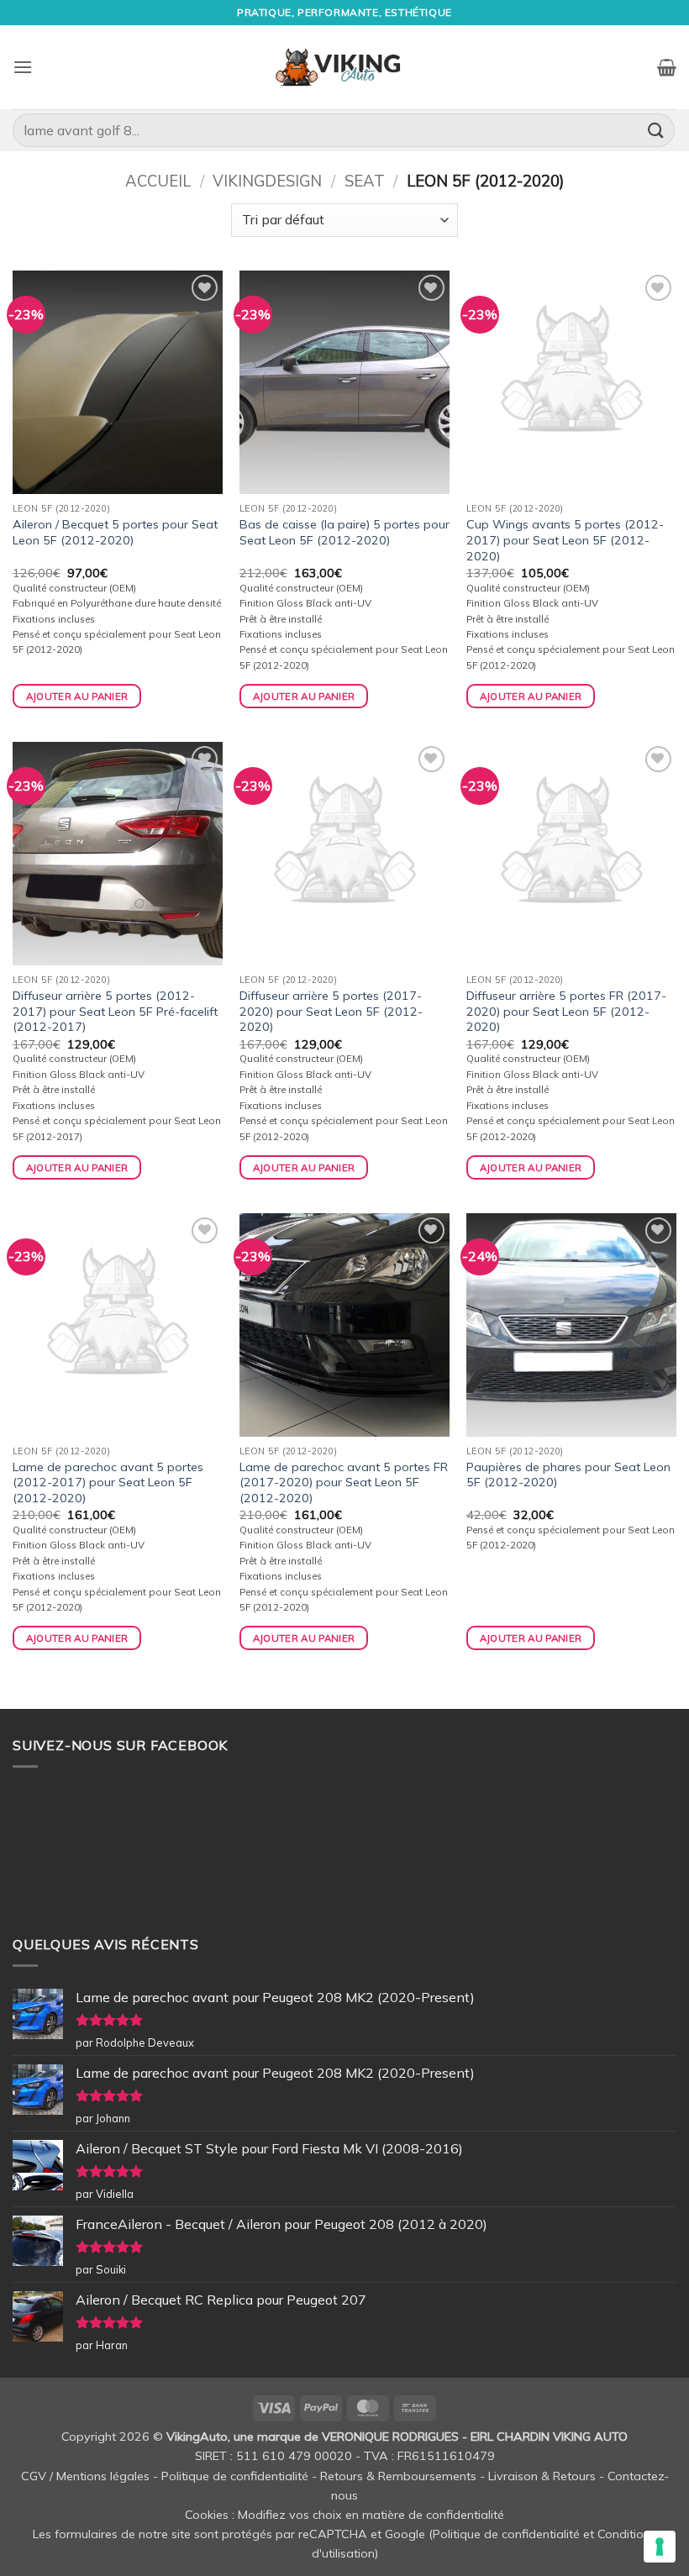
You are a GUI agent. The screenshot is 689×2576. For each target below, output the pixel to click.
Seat (365, 181)
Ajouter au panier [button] (77, 696)
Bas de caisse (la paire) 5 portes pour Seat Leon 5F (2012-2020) (344, 532)
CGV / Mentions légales (85, 2476)
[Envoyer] (656, 130)
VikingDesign (267, 181)
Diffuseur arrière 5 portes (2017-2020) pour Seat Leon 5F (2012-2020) (331, 1011)
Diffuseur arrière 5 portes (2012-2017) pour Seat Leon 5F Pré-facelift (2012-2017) (115, 1011)
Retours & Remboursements (398, 2476)
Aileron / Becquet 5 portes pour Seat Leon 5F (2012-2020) (115, 532)
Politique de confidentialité (235, 2476)
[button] (23, 67)
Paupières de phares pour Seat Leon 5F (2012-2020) (568, 1475)
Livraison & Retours (542, 2476)
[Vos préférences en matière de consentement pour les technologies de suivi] (660, 2547)
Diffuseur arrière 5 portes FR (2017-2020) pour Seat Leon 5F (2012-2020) (566, 1011)
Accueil (158, 181)
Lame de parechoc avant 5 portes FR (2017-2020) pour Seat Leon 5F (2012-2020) (344, 1483)
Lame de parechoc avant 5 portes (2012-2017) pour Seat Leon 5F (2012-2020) (108, 1483)
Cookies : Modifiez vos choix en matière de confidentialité (344, 2515)
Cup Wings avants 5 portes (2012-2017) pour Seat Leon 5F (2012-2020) (565, 540)
